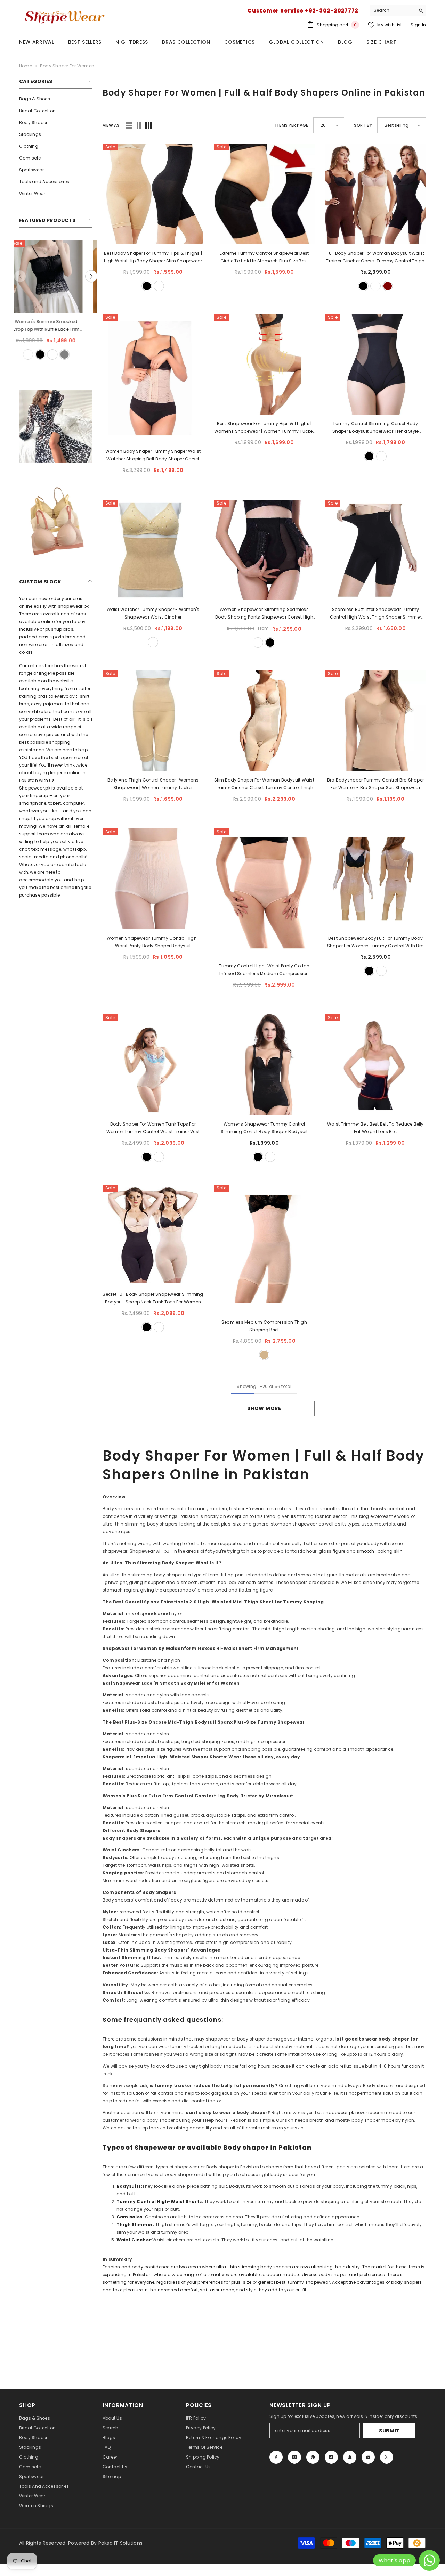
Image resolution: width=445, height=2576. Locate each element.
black (50, 354)
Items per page (292, 125)
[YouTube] (368, 2457)
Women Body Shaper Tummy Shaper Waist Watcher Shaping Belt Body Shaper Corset (153, 455)
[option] (56, 301)
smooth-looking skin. (380, 1551)
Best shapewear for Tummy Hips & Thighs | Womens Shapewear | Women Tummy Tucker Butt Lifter (264, 428)
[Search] (398, 11)
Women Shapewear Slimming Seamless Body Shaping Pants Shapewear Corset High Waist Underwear (264, 614)
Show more (264, 1408)
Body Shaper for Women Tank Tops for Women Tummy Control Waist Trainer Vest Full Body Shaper (153, 1128)
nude (153, 642)
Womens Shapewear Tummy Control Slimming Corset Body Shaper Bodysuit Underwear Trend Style (264, 1128)
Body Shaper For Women (67, 66)
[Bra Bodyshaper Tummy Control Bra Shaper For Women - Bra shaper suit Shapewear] (375, 721)
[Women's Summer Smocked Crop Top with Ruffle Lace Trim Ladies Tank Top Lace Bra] (56, 276)
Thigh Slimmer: (135, 2225)
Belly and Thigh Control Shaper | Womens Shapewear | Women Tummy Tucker (153, 784)
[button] (91, 276)
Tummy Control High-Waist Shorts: (160, 2202)
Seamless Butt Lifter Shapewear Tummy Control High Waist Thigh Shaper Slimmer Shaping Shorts (375, 614)
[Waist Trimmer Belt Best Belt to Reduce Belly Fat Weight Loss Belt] (375, 1065)
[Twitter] (387, 2457)
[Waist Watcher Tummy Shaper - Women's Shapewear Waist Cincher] (153, 550)
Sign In (418, 25)
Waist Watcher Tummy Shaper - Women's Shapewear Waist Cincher (153, 613)
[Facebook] (276, 2457)
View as (111, 125)
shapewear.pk (339, 2113)
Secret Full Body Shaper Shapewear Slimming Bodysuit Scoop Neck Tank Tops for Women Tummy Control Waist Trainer (153, 1299)
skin (62, 354)
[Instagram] (294, 2457)
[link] (56, 426)
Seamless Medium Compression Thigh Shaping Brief (264, 1326)
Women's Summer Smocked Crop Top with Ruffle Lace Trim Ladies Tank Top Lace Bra (56, 326)
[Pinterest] (313, 2457)
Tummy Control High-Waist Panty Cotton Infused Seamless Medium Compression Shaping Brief (264, 970)
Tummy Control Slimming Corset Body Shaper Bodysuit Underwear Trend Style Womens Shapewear (376, 428)
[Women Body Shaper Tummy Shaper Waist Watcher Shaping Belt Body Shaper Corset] (153, 378)
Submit (389, 2431)
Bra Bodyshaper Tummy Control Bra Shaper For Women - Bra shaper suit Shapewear (375, 784)
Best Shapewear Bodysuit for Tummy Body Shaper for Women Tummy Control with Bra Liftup (375, 942)
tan (264, 1355)
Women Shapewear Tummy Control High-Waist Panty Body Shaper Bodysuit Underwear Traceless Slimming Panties (153, 942)
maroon (388, 286)
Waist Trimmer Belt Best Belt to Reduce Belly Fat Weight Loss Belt (375, 1128)
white (38, 354)
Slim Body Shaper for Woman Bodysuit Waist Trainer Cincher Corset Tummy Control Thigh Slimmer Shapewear (264, 784)
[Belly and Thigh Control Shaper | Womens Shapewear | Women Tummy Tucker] (153, 721)
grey (74, 354)
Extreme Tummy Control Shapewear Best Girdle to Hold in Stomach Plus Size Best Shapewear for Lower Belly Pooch (264, 257)
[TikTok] (331, 2457)
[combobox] (393, 10)
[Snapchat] (350, 2457)
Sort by (363, 125)
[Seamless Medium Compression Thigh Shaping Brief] (264, 1249)
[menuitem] (56, 99)
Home (26, 66)
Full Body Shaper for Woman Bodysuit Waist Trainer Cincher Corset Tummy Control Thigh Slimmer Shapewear (375, 257)
